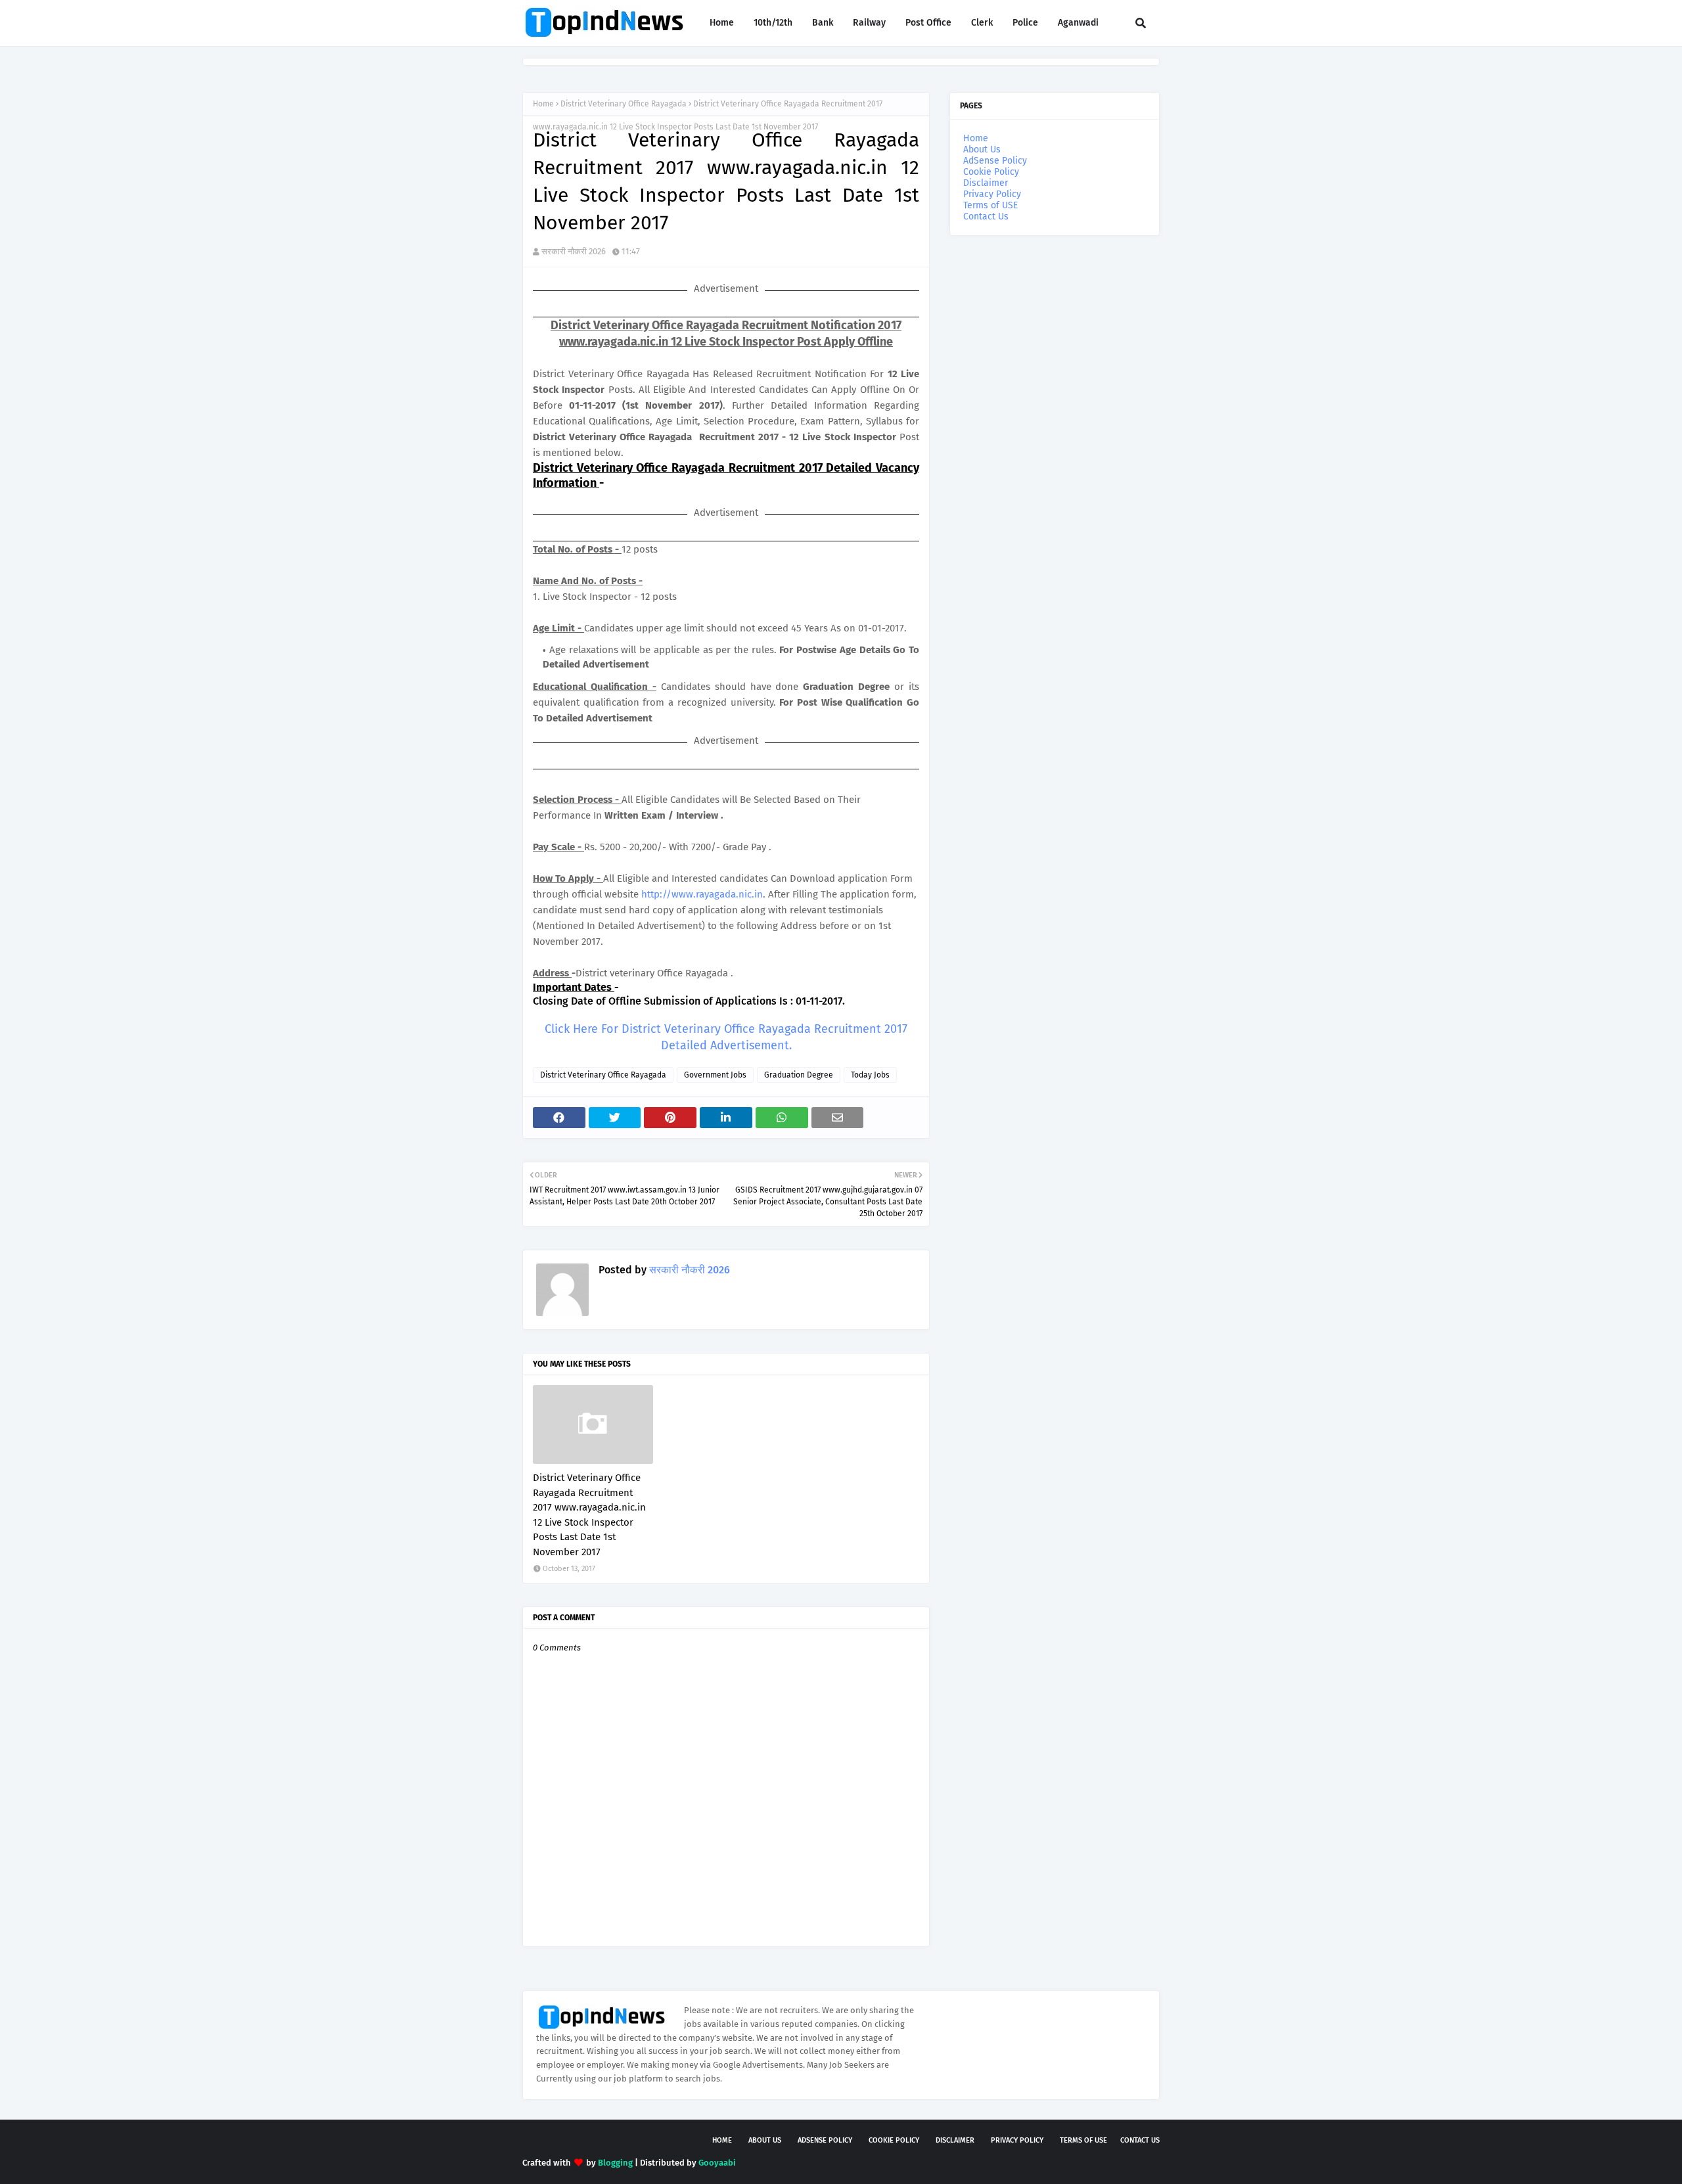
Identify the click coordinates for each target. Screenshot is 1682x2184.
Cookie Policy (991, 172)
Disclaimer (986, 183)
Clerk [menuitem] (982, 23)
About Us (982, 149)
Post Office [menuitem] (928, 23)
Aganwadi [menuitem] (1078, 23)
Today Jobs (870, 1075)
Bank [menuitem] (823, 23)
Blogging (615, 2163)
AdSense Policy (995, 161)
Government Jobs (715, 1075)
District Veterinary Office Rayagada (624, 104)
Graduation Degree (799, 1075)
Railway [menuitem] (869, 23)
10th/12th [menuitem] (773, 23)
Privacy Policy (992, 194)
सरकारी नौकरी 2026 (574, 251)
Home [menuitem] (722, 23)
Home (543, 104)
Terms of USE (990, 205)
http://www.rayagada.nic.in (702, 894)
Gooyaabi (717, 2163)
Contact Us (986, 216)
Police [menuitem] (1025, 23)
